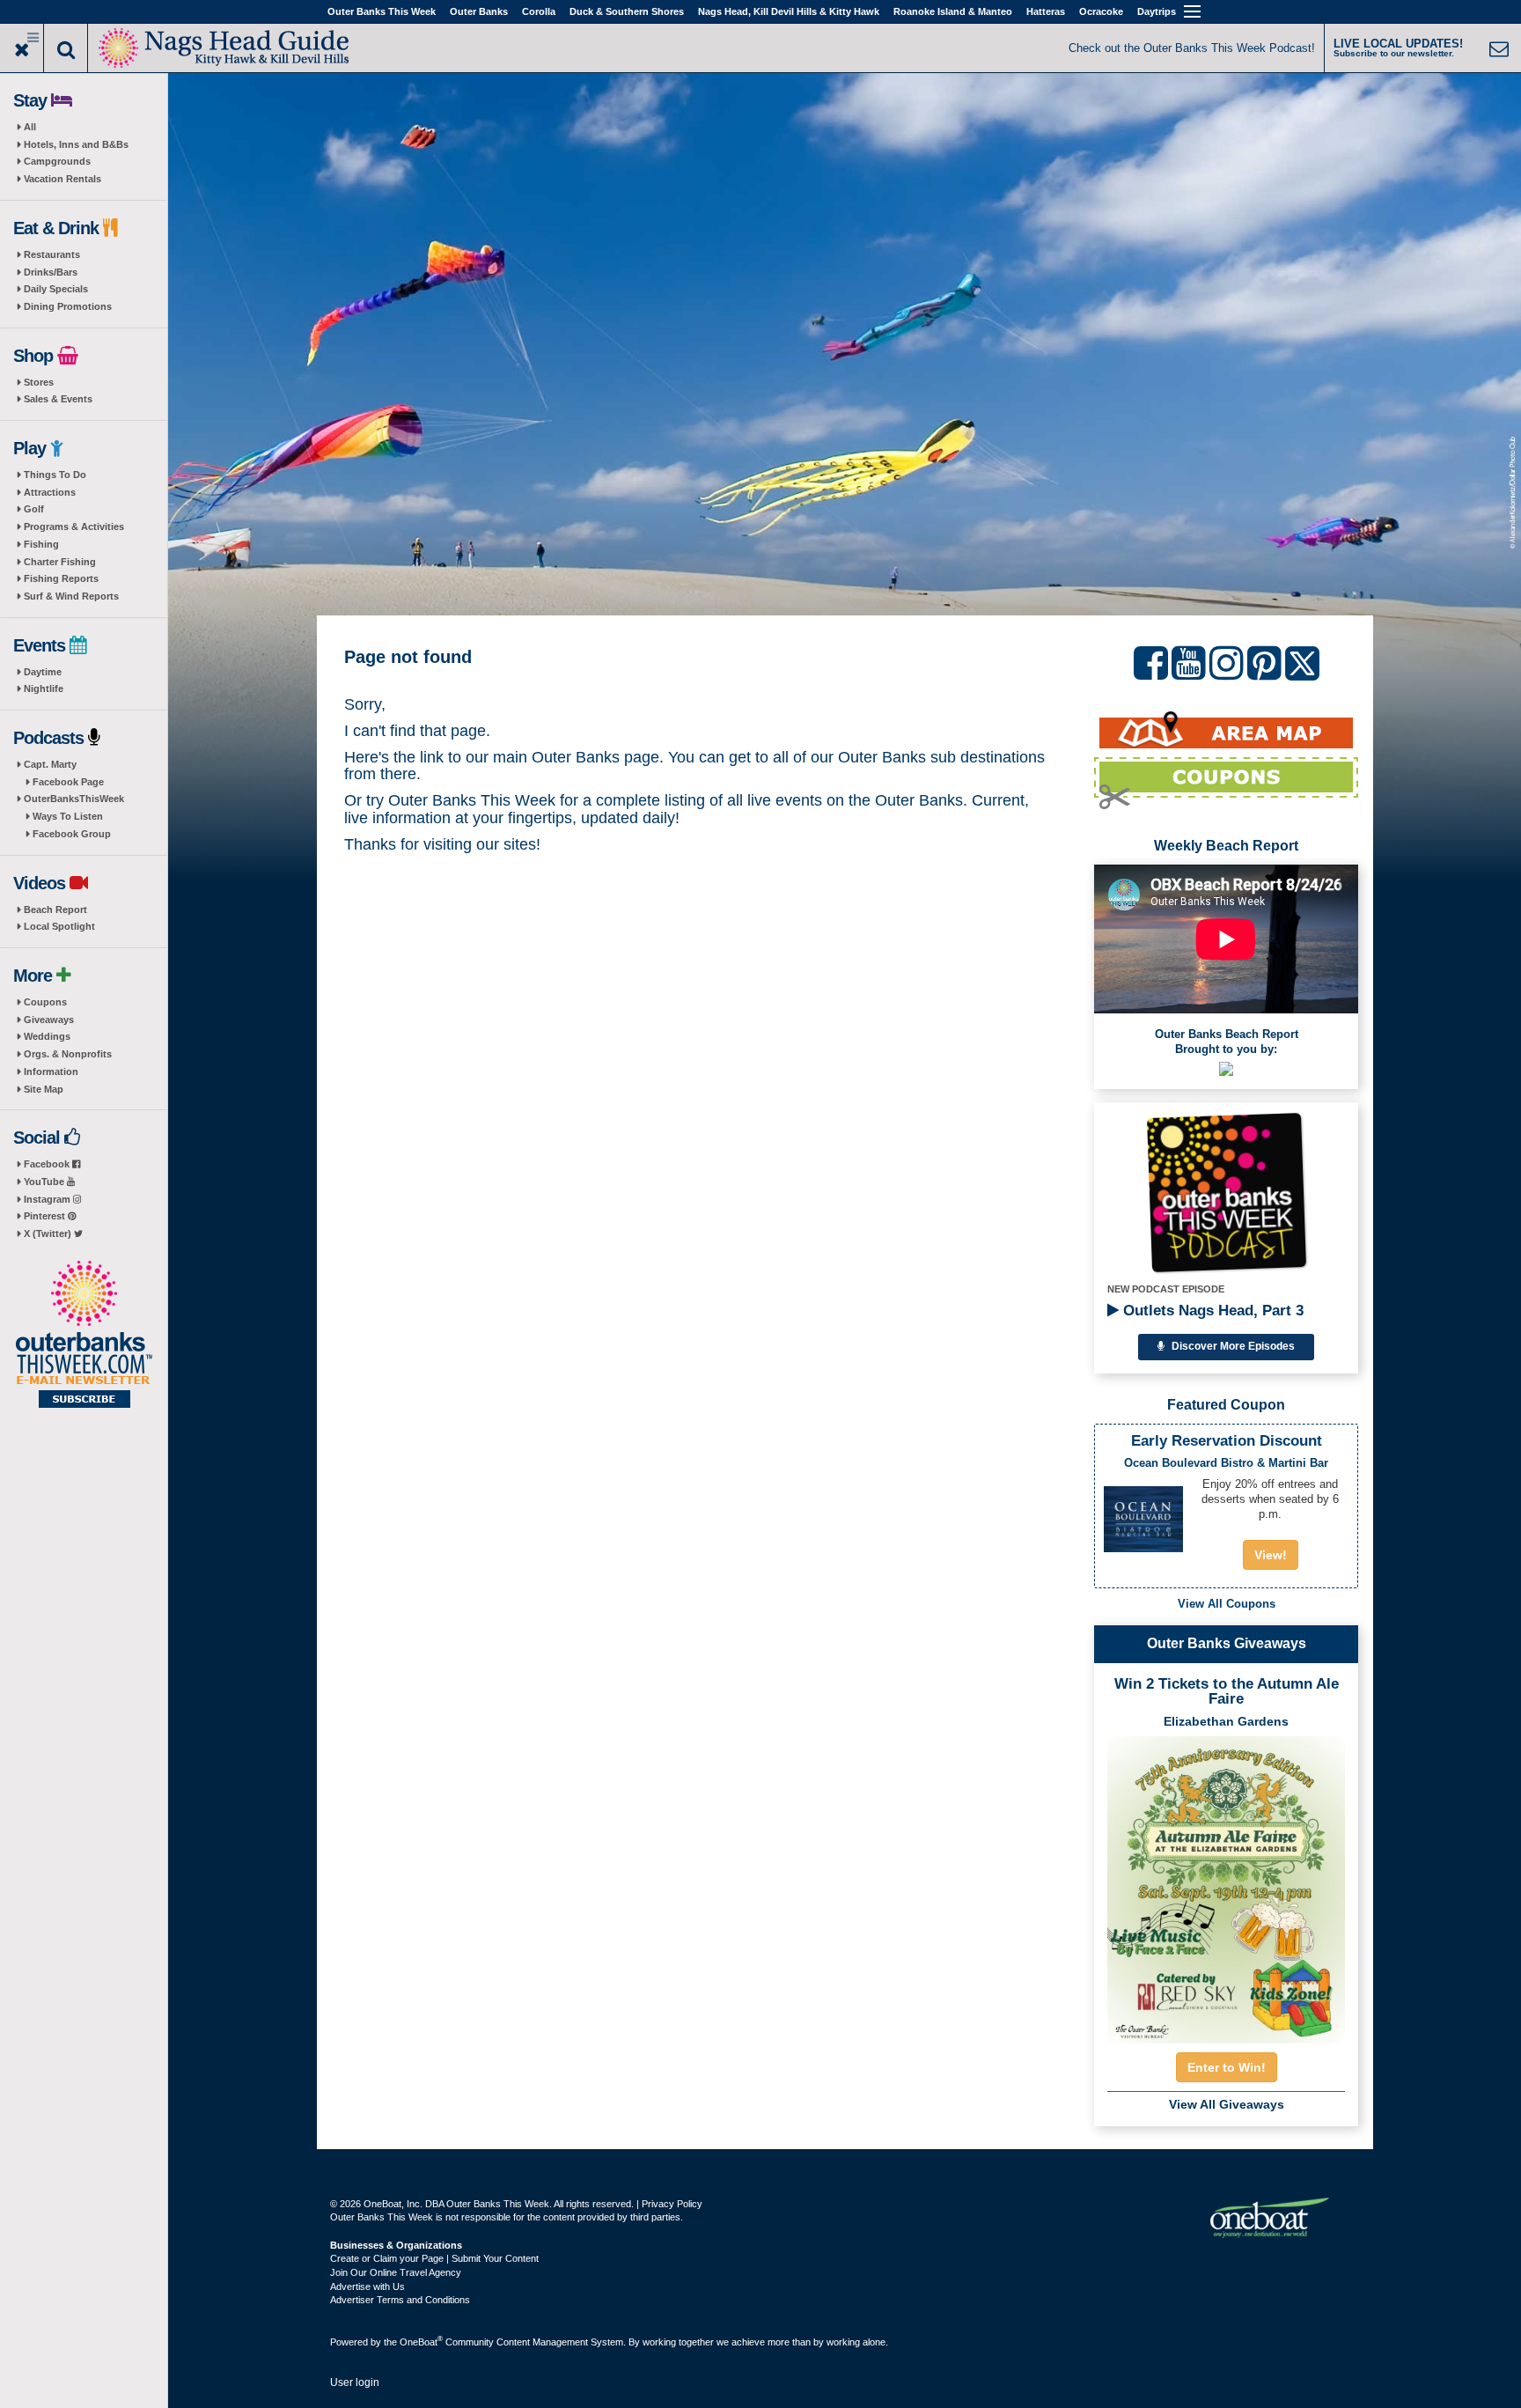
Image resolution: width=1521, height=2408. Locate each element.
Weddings (47, 1036)
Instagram (48, 1199)
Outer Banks (479, 11)
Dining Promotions (68, 306)
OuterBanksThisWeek (74, 799)
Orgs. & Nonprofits (68, 1054)
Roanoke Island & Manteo (953, 11)
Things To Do (55, 475)
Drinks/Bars (51, 272)
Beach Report (55, 909)
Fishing (41, 544)
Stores (39, 382)
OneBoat (421, 2342)
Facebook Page (68, 782)
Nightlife (44, 689)
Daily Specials (56, 289)
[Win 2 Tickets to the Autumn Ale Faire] (1226, 1884)
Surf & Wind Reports (71, 596)
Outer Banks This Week (382, 11)
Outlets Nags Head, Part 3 (1211, 1311)
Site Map (44, 1089)
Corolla (539, 11)
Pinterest (46, 1216)
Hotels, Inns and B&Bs (76, 144)
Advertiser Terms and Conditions (400, 2300)
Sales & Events (58, 399)
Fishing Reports (61, 578)
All (30, 127)
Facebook (48, 1164)
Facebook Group (72, 834)
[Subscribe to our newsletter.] (84, 1336)
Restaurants (52, 254)
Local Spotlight (59, 926)
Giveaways (49, 1020)
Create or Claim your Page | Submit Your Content (434, 2258)
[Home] (224, 46)
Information (51, 1071)
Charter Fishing (60, 562)
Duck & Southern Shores (627, 11)
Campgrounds (57, 161)
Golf (34, 509)
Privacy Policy (672, 2204)
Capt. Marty (50, 764)
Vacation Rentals (62, 179)
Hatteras (1046, 11)
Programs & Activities (74, 527)
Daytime (43, 672)
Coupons (45, 1002)
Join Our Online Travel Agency (396, 2272)
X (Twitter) (49, 1233)
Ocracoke (1101, 11)
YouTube (45, 1182)
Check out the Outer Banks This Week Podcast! (1192, 48)
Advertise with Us (367, 2286)
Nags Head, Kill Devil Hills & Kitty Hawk (789, 11)
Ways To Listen (68, 816)
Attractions (50, 492)
